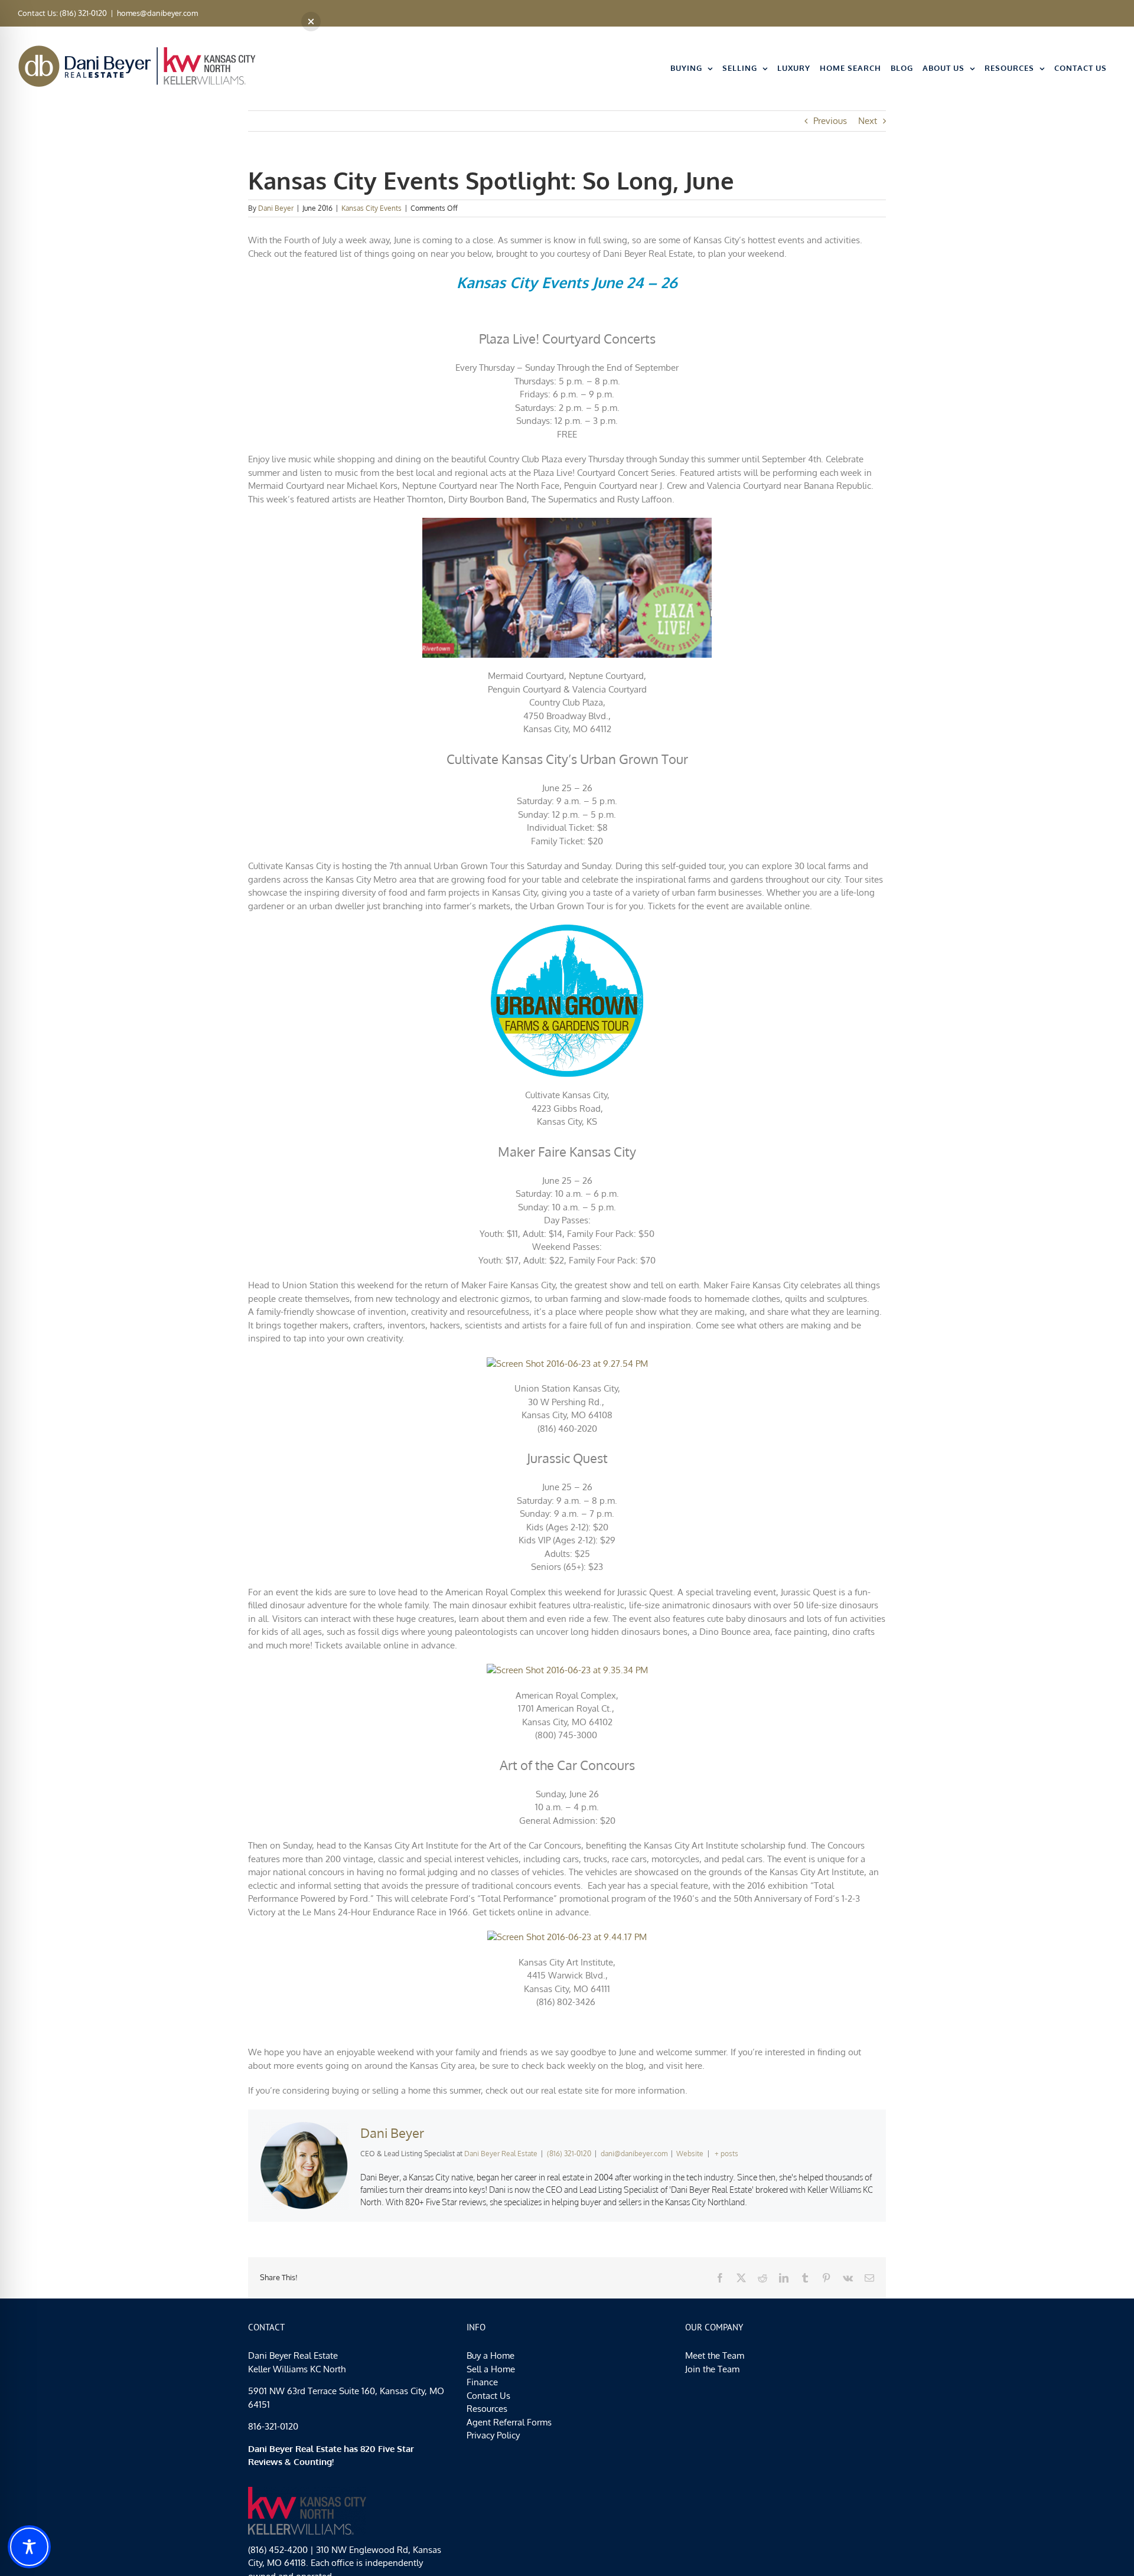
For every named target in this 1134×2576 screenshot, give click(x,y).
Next (868, 121)
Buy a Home (491, 2355)
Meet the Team (715, 2355)
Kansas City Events (372, 208)
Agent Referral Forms (509, 2422)
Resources (487, 2409)
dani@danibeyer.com (634, 2154)
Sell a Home (491, 2368)
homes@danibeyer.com (157, 13)
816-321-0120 (273, 2426)
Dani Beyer (276, 208)
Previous (830, 121)
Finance (482, 2382)
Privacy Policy (493, 2435)
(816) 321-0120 (569, 2154)
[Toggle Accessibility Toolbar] (29, 2547)
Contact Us (488, 2395)
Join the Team (712, 2368)
